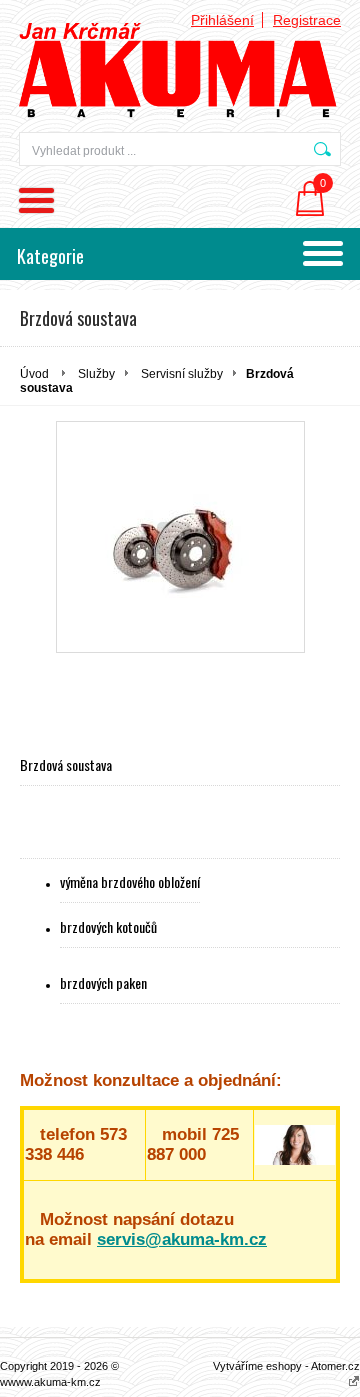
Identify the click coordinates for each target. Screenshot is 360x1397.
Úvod (34, 374)
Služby (96, 374)
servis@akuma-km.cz (182, 1239)
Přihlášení (222, 20)
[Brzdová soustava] (180, 537)
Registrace (307, 20)
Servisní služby (182, 374)
